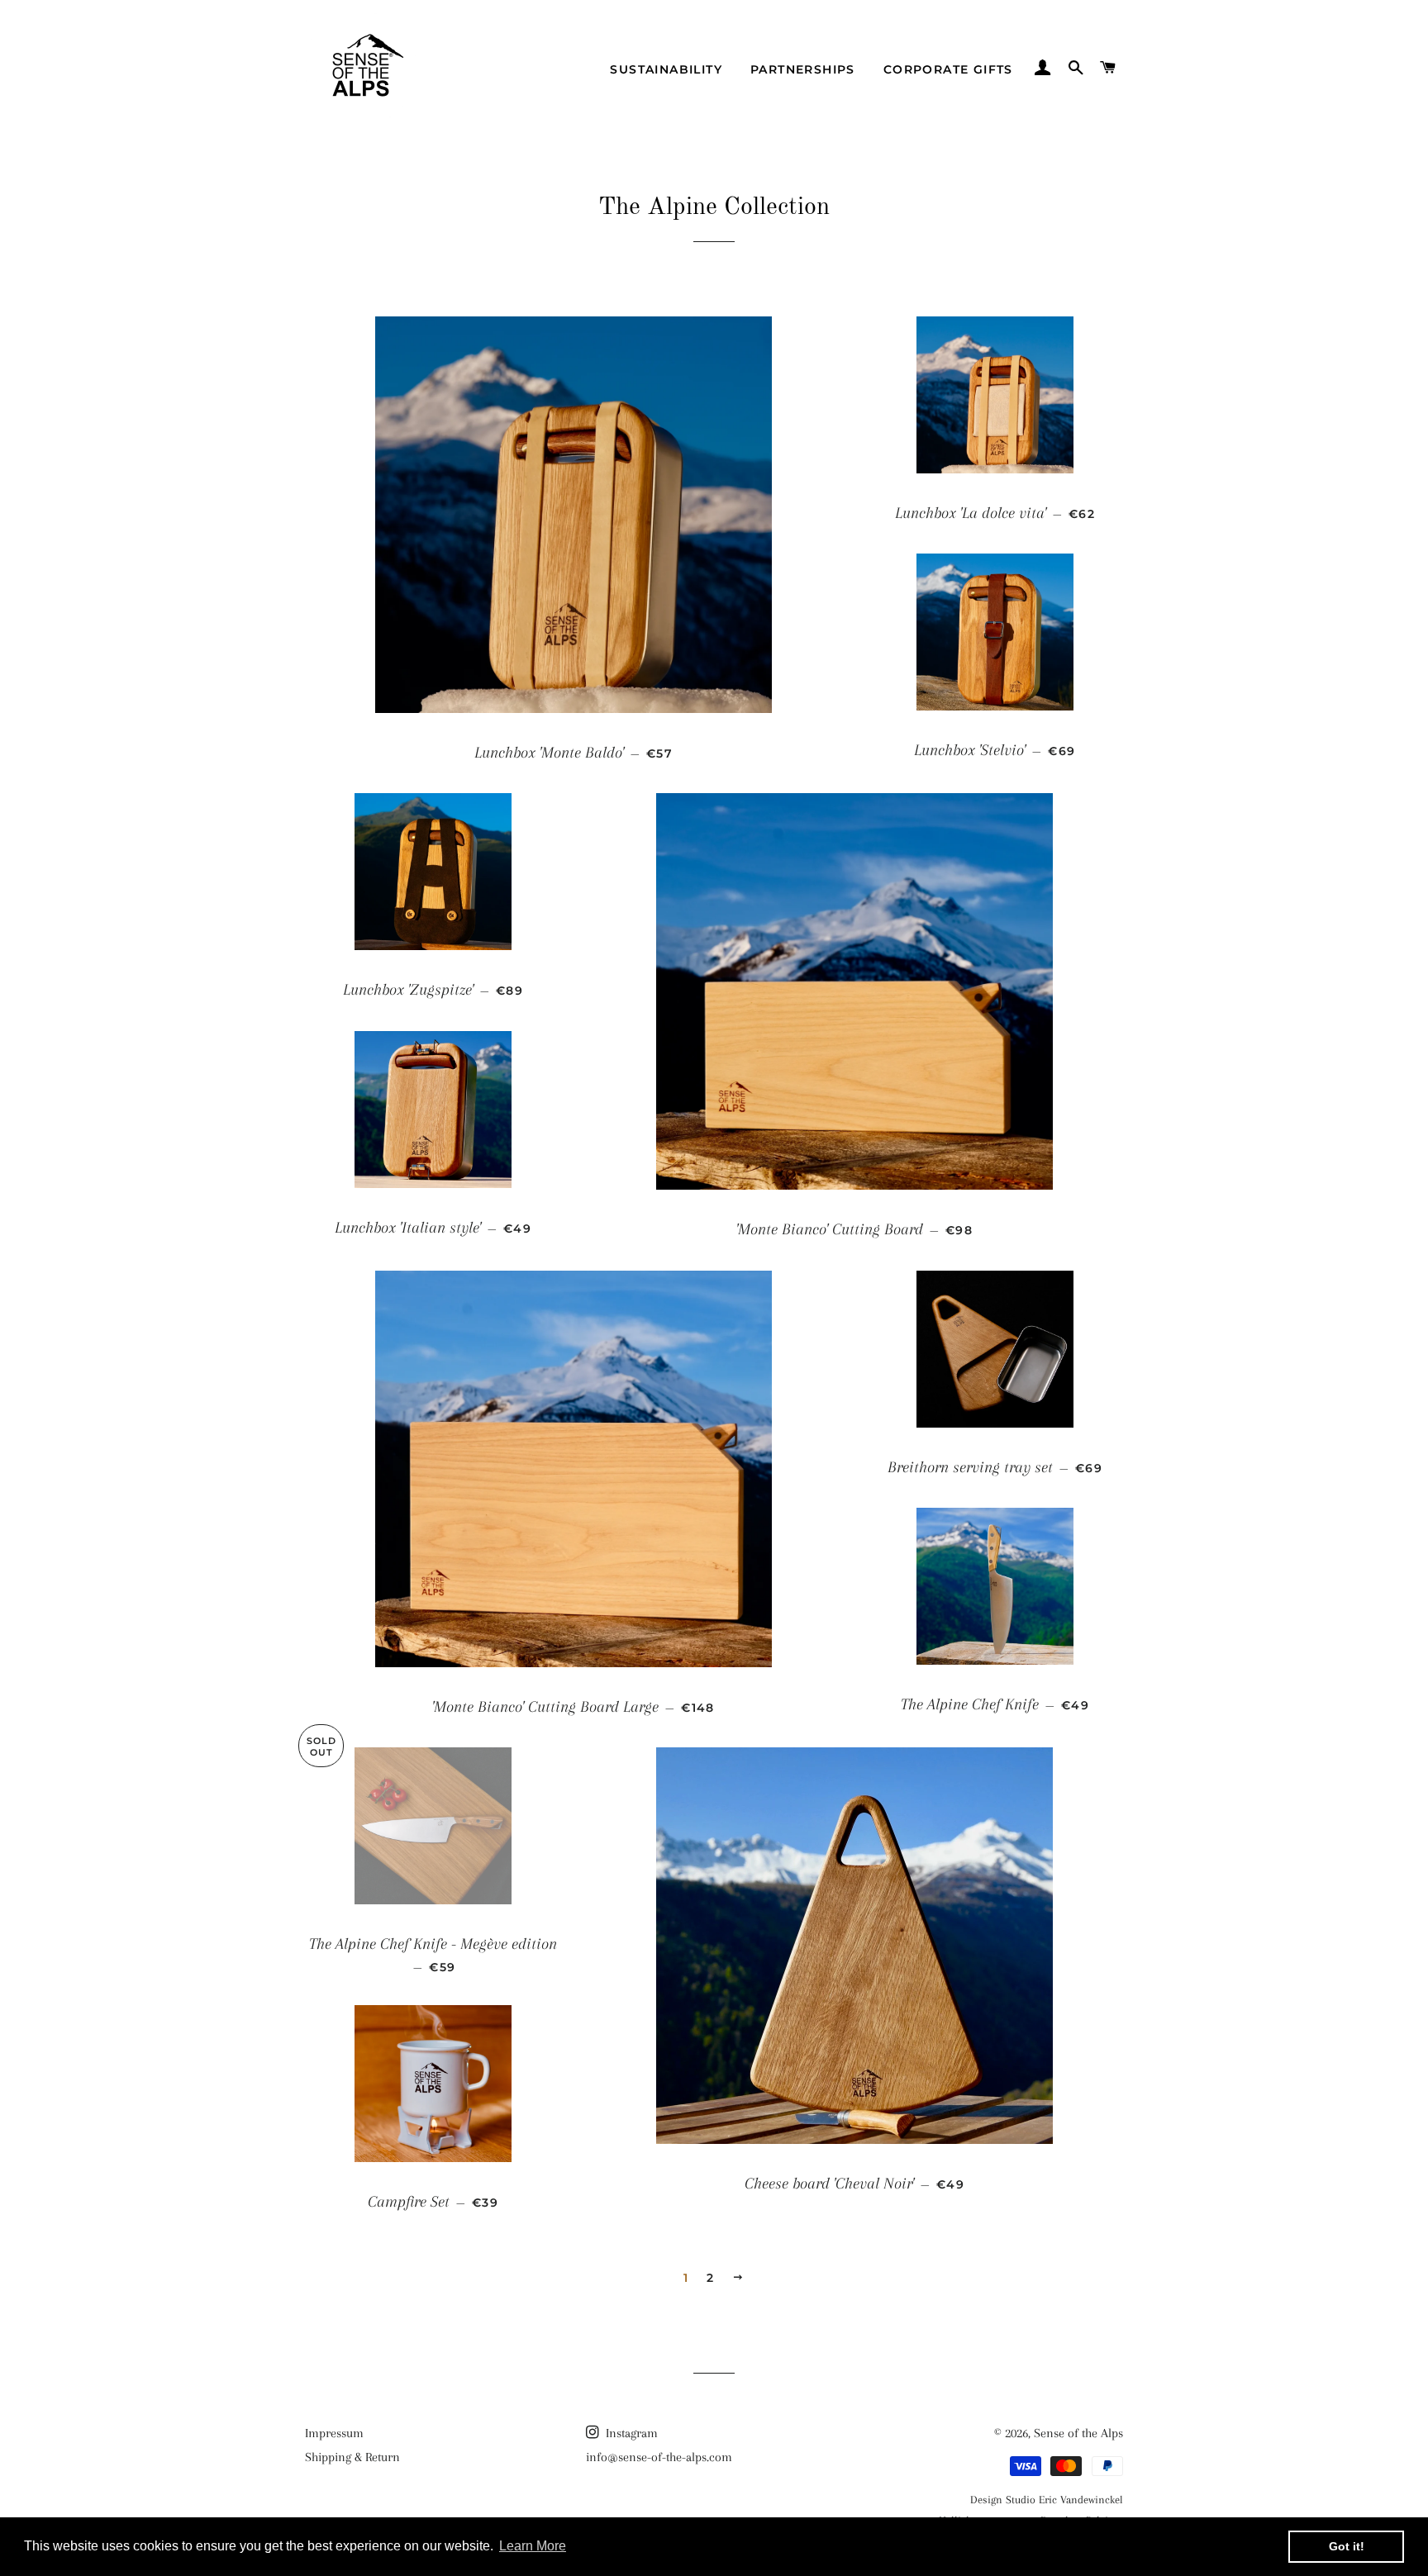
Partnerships (803, 69)
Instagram (630, 2433)
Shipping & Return (352, 2457)
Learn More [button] (533, 2546)
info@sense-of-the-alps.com (659, 2457)
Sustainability (666, 69)
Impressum (334, 2433)
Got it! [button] (1347, 2546)
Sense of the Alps (1078, 2433)
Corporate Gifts (948, 69)
